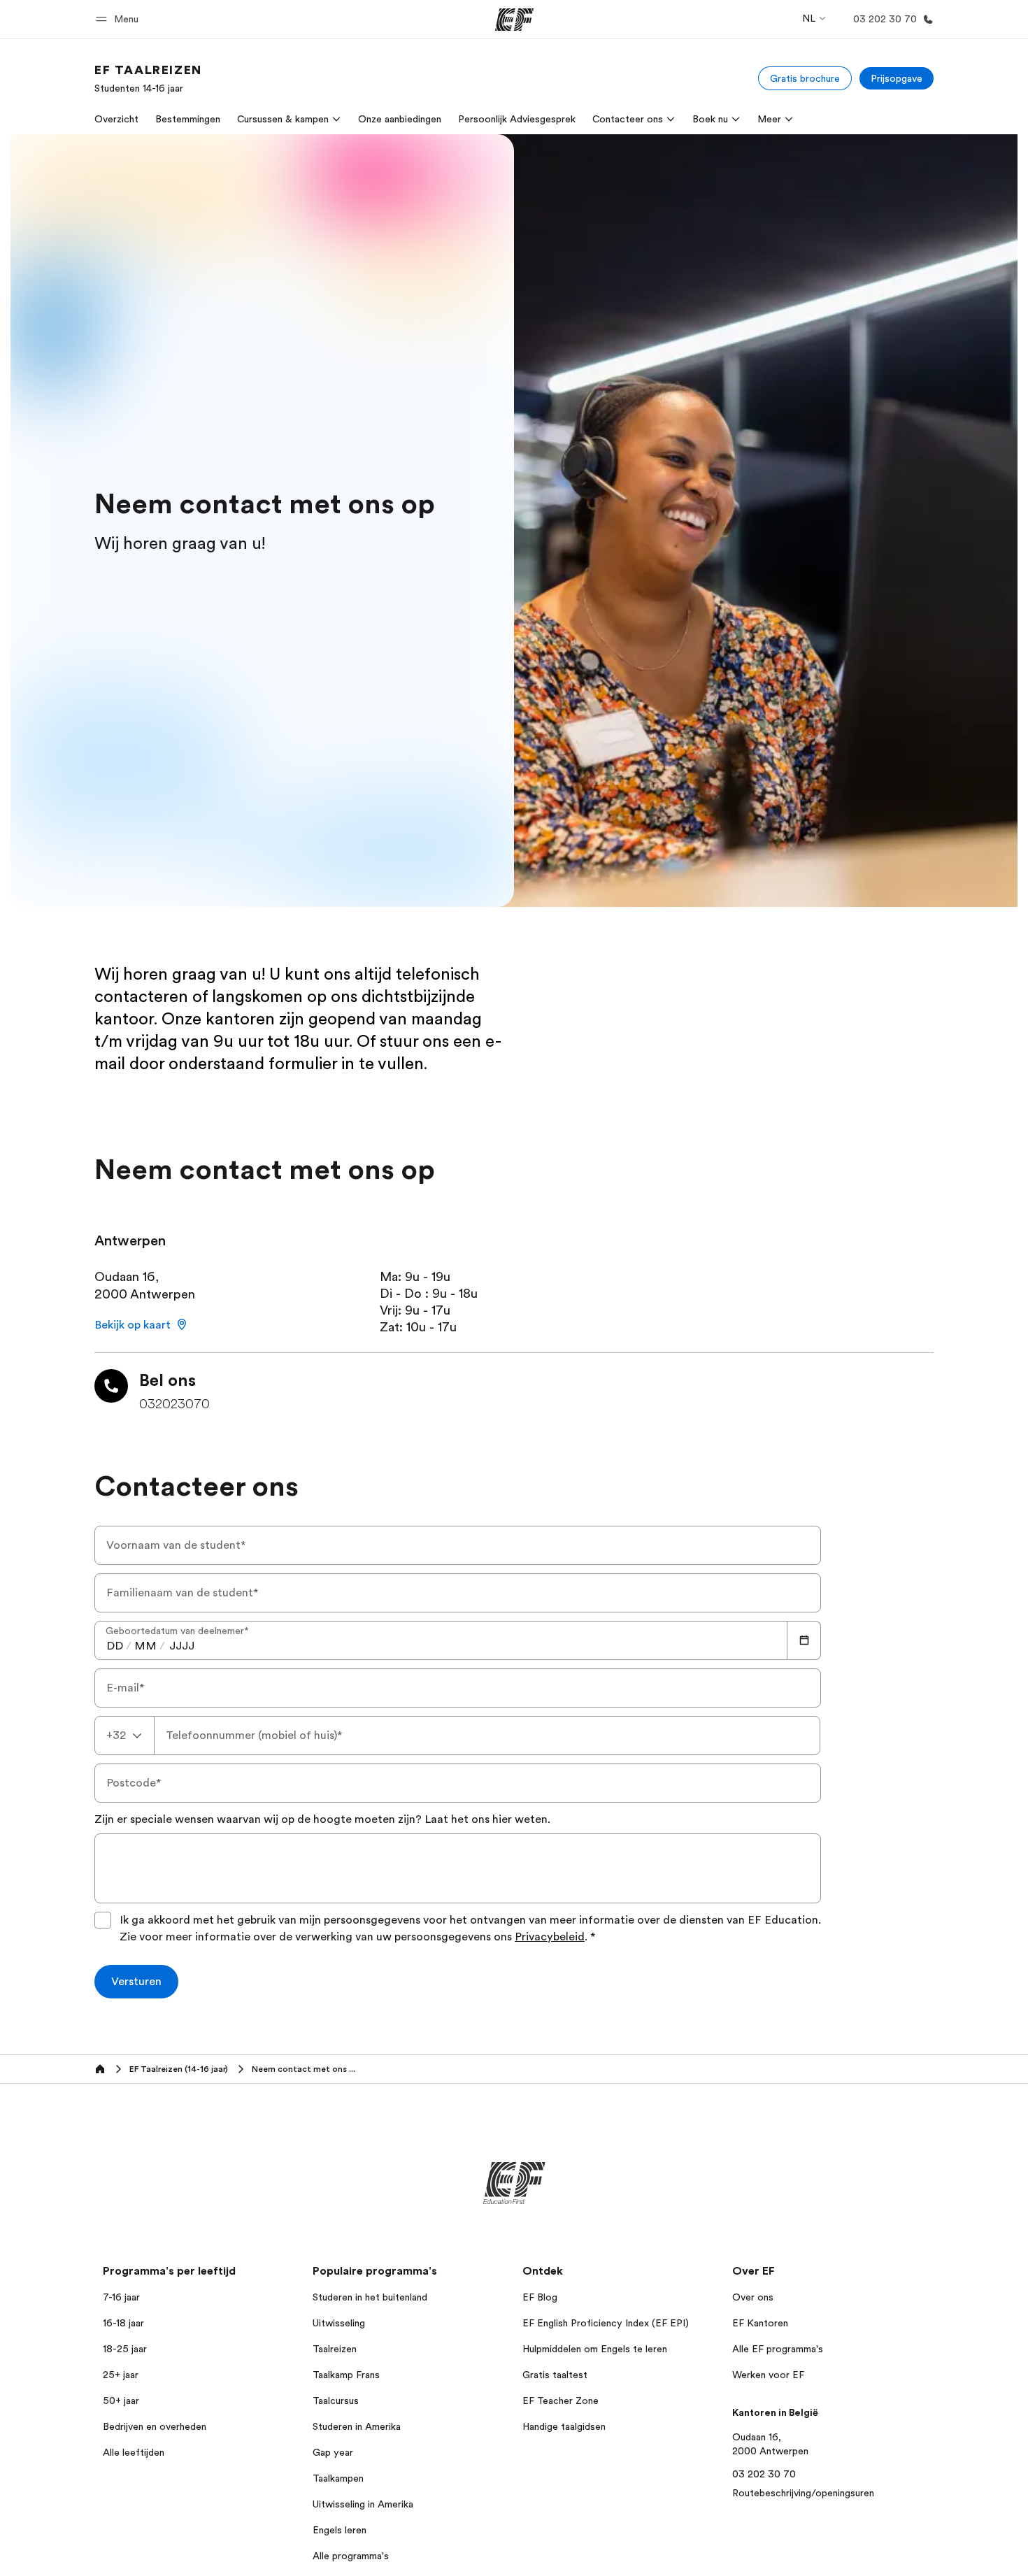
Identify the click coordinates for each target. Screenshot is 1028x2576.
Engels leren (340, 2530)
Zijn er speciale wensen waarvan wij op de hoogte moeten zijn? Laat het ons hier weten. (322, 1819)
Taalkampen (338, 2478)
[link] (148, 78)
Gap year (333, 2452)
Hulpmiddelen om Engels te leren (595, 2349)
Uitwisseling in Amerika (363, 2504)
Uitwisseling (339, 2323)
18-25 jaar (125, 2349)
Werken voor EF (768, 2375)
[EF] (514, 20)
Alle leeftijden (134, 2452)
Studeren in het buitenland (370, 2297)
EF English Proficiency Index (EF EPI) (606, 2323)
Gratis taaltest (555, 2375)
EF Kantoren (760, 2323)
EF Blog (540, 2297)
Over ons (753, 2297)
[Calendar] (804, 1640)
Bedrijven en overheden (155, 2426)
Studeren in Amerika (357, 2426)
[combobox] (124, 1736)
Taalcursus (336, 2400)
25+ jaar (121, 2375)
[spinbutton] (115, 1646)
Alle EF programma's (778, 2349)
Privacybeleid (550, 1937)
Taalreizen (335, 2349)
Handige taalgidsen (564, 2426)
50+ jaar (121, 2400)
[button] (119, 19)
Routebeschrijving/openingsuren (803, 2493)
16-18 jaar (123, 2323)
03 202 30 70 (764, 2474)
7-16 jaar (121, 2297)
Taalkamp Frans (346, 2375)
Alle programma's (351, 2556)
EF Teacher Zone (561, 2400)
